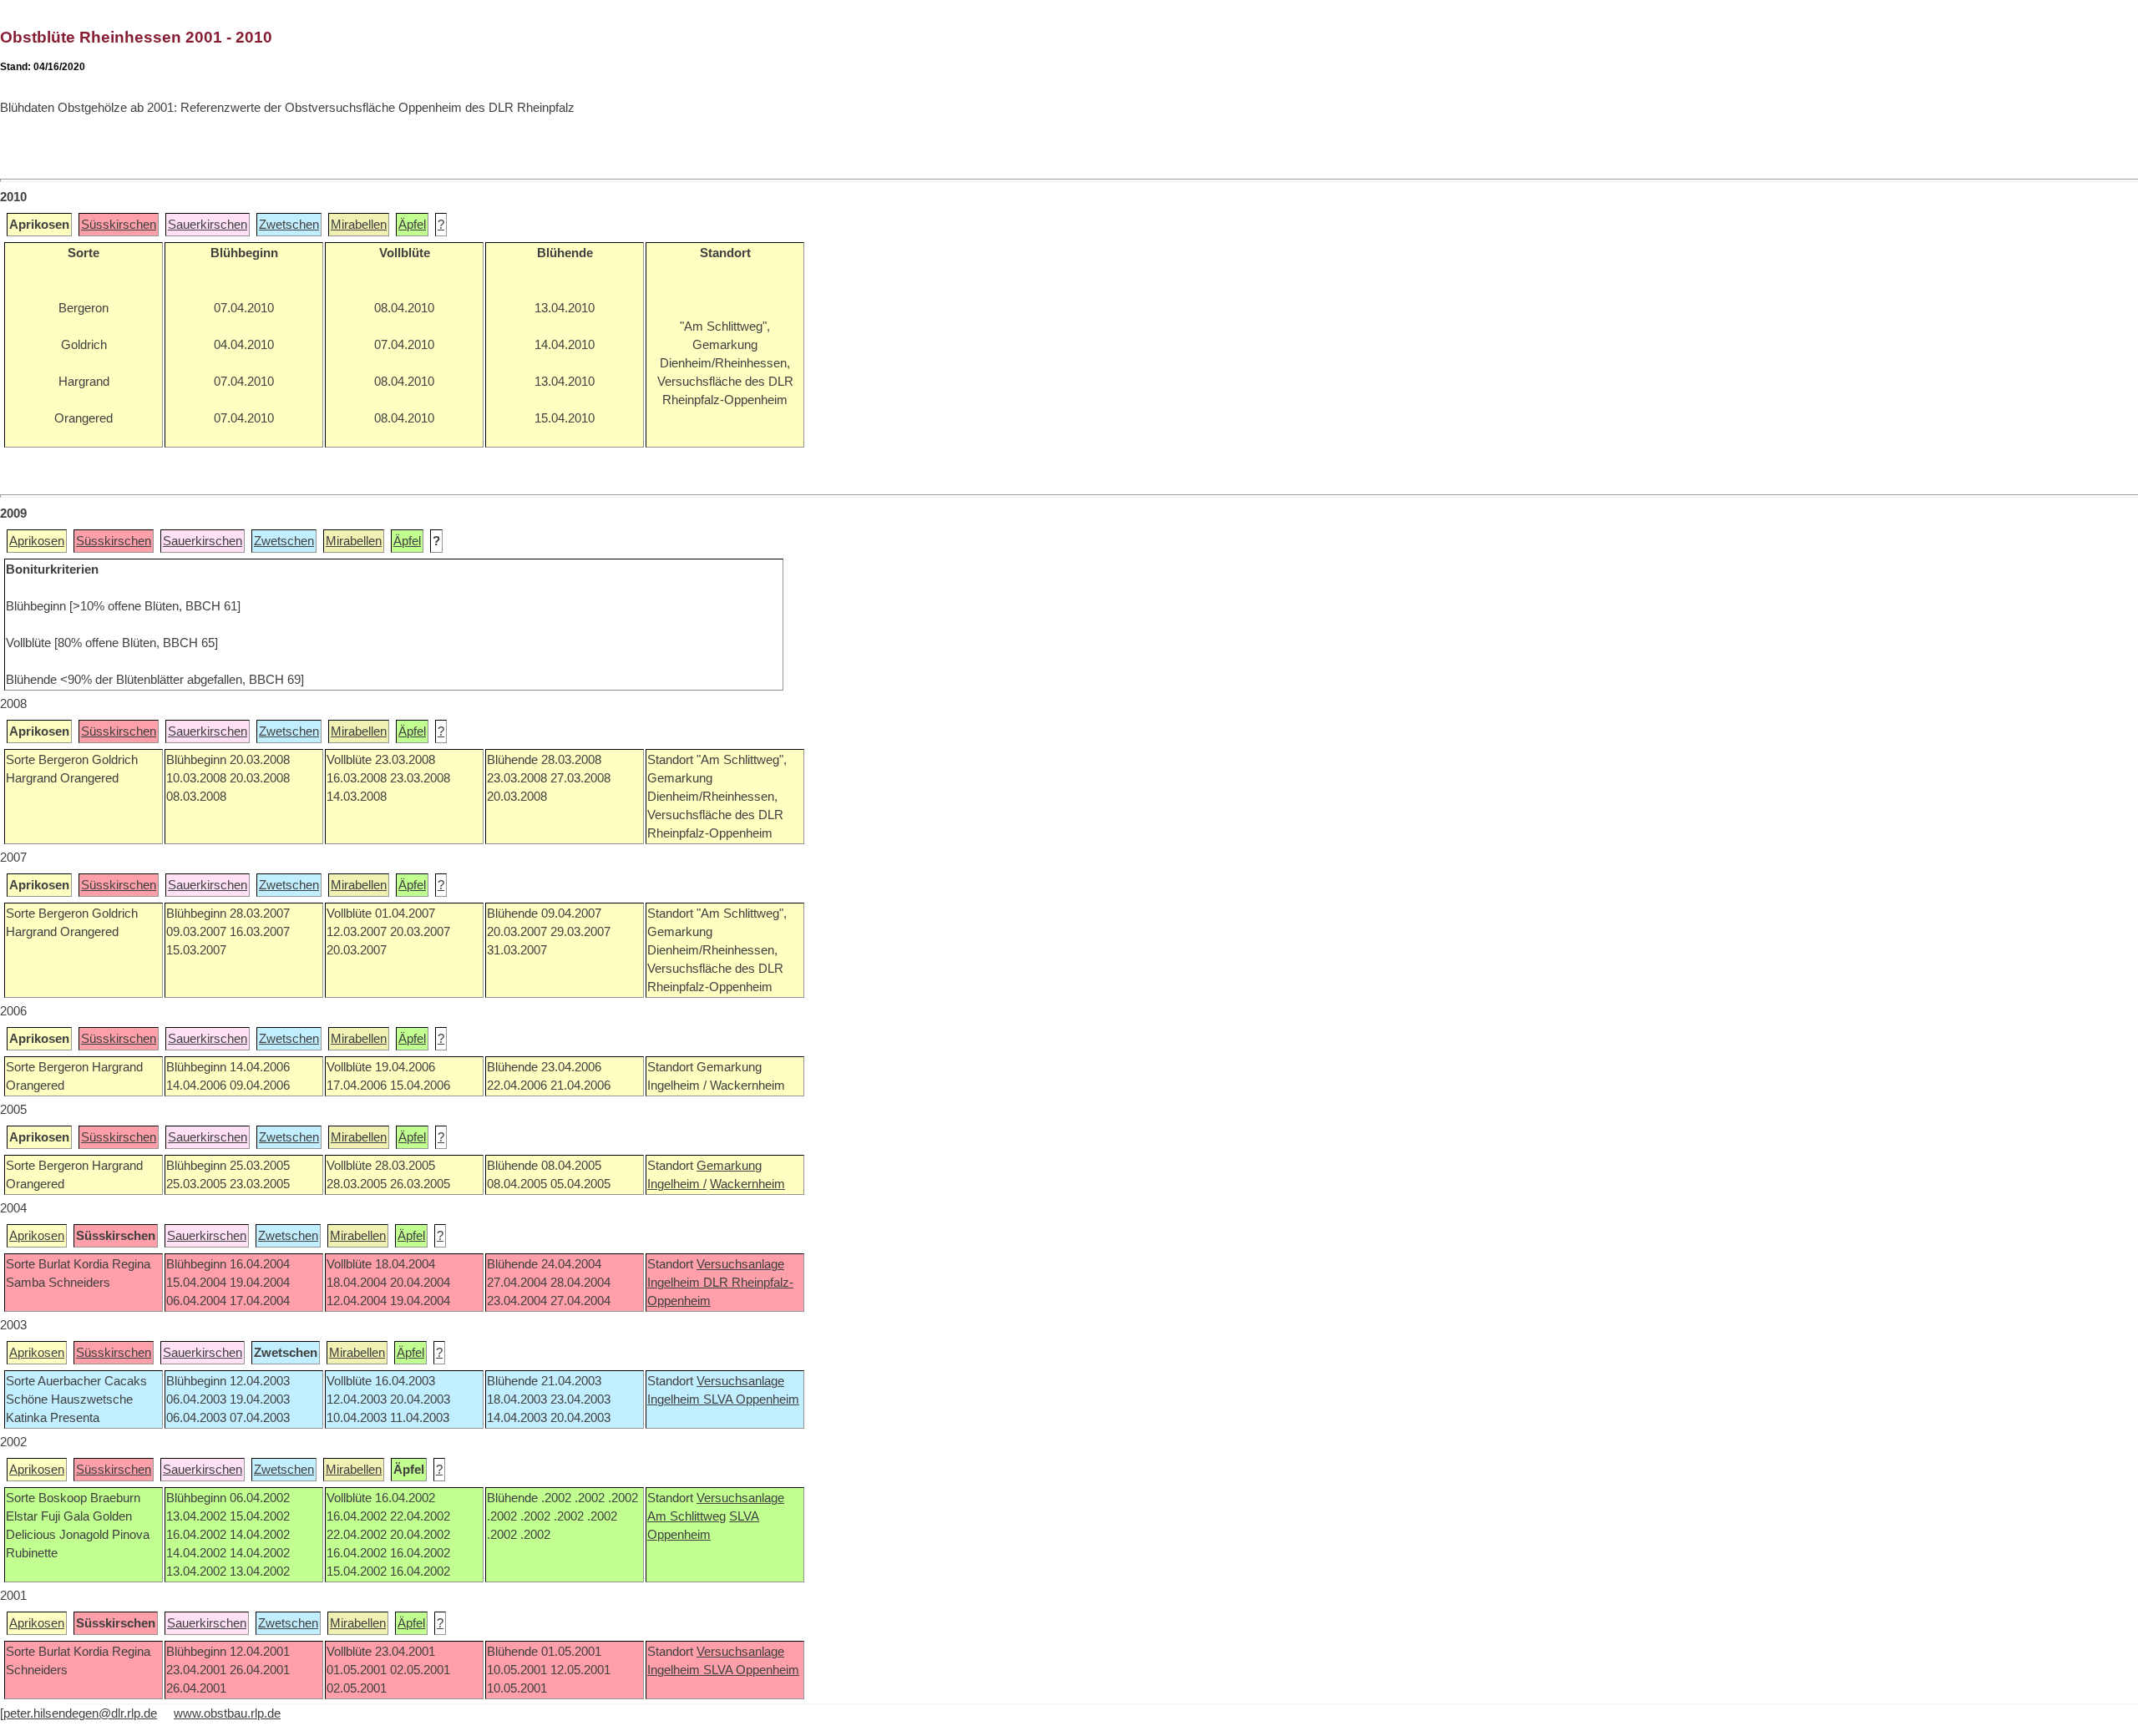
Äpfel (412, 225)
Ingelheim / (677, 1184)
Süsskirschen (119, 225)
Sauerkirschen (208, 225)
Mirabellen (359, 225)
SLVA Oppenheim (751, 1399)
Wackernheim (747, 1184)
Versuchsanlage (740, 1264)
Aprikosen (37, 541)
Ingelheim (675, 1283)
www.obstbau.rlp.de (227, 1713)
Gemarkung (729, 1166)
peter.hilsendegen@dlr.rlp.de (80, 1713)
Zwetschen (289, 225)
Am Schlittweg (686, 1516)
